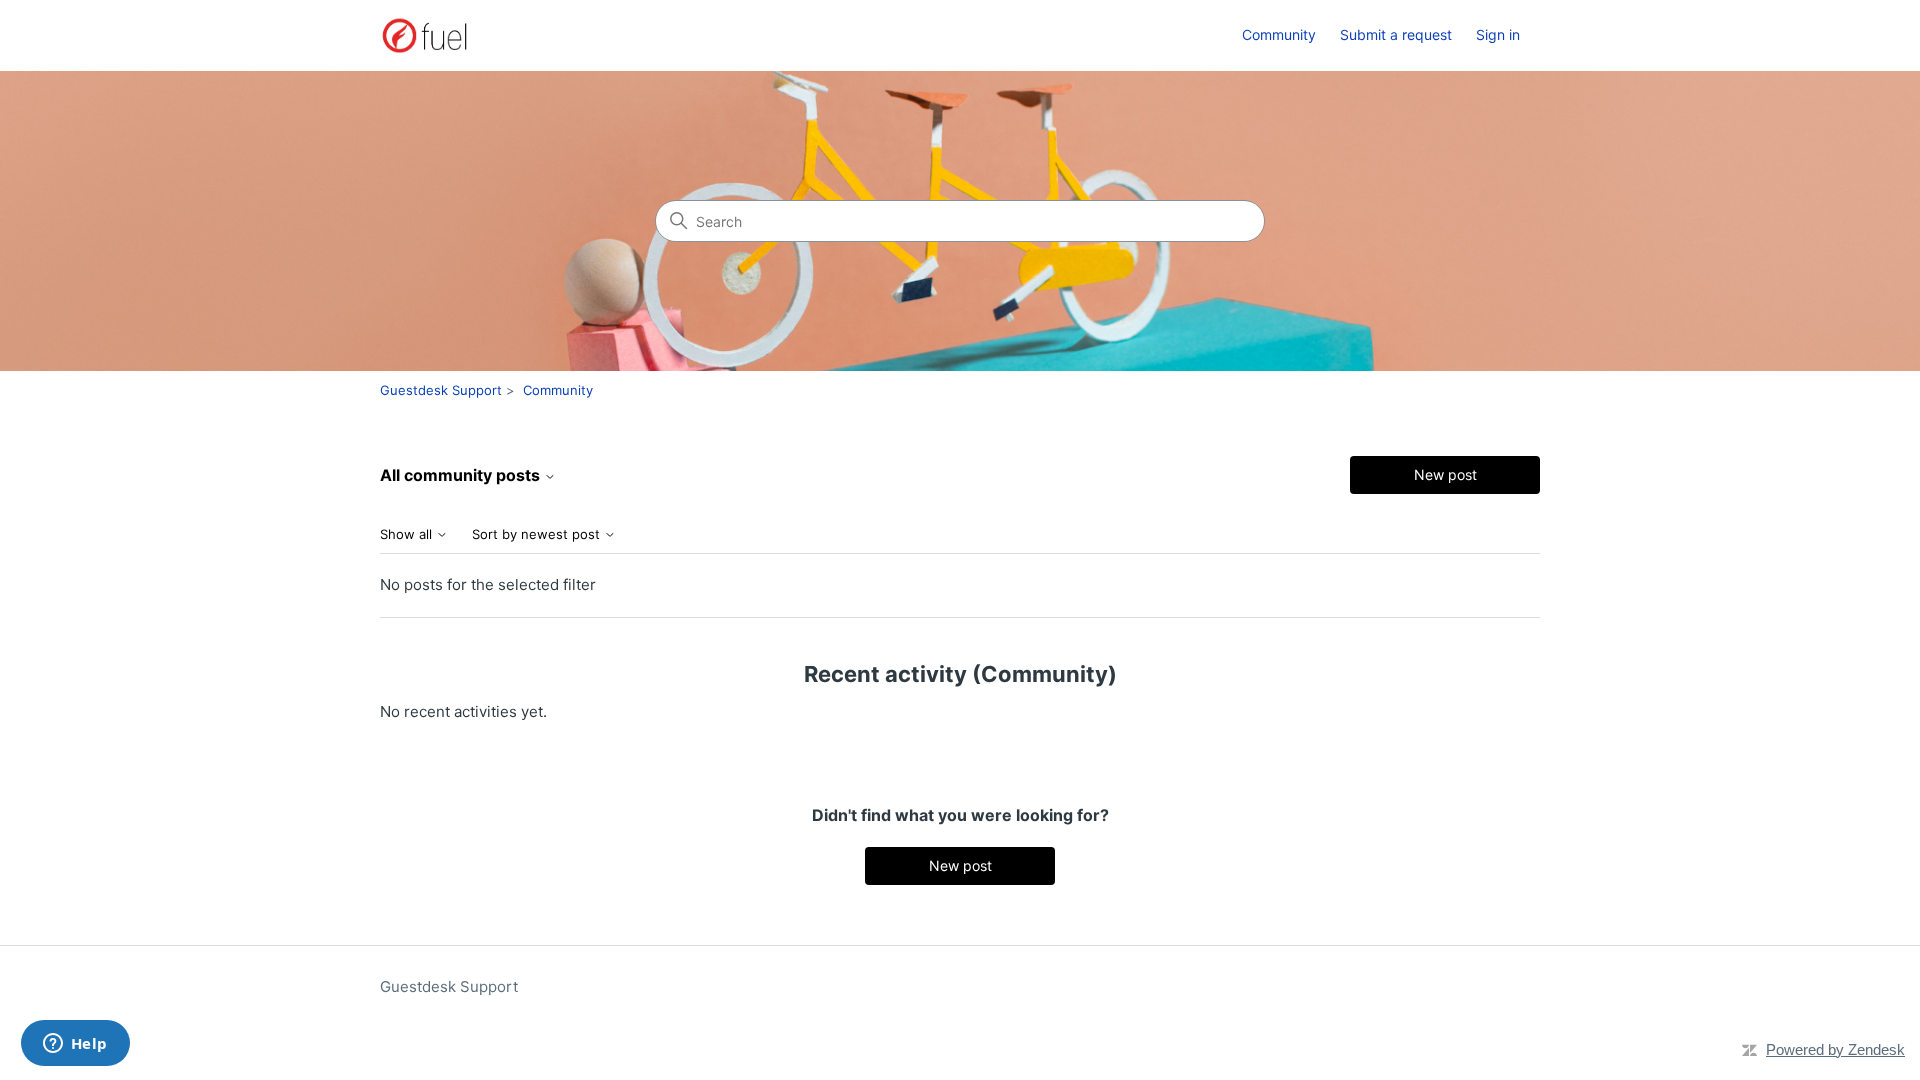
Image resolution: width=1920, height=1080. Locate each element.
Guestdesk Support (441, 390)
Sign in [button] (1498, 34)
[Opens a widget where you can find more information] (75, 1045)
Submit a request (1396, 34)
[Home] (424, 35)
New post (1445, 474)
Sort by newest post (538, 534)
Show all (408, 534)
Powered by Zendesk (1835, 1049)
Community (1279, 34)
